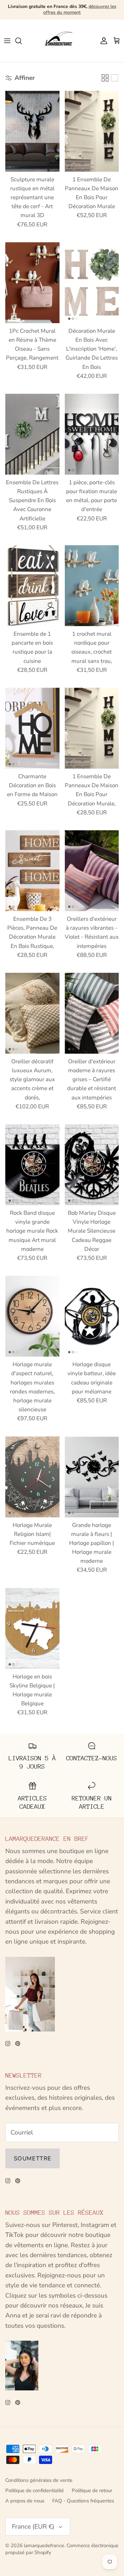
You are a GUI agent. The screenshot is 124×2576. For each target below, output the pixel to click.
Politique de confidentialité (35, 2490)
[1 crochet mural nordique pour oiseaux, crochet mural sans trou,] (92, 586)
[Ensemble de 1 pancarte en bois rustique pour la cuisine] (32, 586)
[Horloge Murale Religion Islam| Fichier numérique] (32, 1477)
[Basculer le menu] (7, 41)
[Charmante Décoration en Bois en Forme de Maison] (32, 728)
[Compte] (102, 41)
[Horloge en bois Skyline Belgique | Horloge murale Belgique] (32, 1628)
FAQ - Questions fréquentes (83, 2501)
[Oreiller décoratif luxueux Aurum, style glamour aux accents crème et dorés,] (32, 1013)
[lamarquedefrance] (62, 41)
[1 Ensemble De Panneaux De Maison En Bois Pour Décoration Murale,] (92, 728)
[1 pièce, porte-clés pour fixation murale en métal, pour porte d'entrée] (92, 434)
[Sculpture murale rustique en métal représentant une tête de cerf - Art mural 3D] (32, 131)
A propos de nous (25, 2501)
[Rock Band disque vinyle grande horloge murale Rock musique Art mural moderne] (32, 1165)
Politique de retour (92, 2490)
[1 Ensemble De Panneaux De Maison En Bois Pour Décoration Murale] (92, 131)
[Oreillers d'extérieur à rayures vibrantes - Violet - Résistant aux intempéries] (92, 871)
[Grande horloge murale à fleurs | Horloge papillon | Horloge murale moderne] (92, 1477)
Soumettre (33, 2159)
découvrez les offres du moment (80, 9)
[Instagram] (8, 2044)
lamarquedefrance (44, 2546)
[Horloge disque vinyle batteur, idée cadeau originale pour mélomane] (92, 1316)
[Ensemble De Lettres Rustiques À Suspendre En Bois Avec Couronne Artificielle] (32, 434)
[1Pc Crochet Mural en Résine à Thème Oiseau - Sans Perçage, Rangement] (32, 283)
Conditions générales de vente (39, 2480)
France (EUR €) (33, 2527)
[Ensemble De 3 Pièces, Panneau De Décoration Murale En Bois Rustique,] (32, 871)
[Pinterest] (18, 2044)
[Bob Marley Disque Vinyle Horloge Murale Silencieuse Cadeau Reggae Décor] (92, 1165)
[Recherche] (22, 41)
